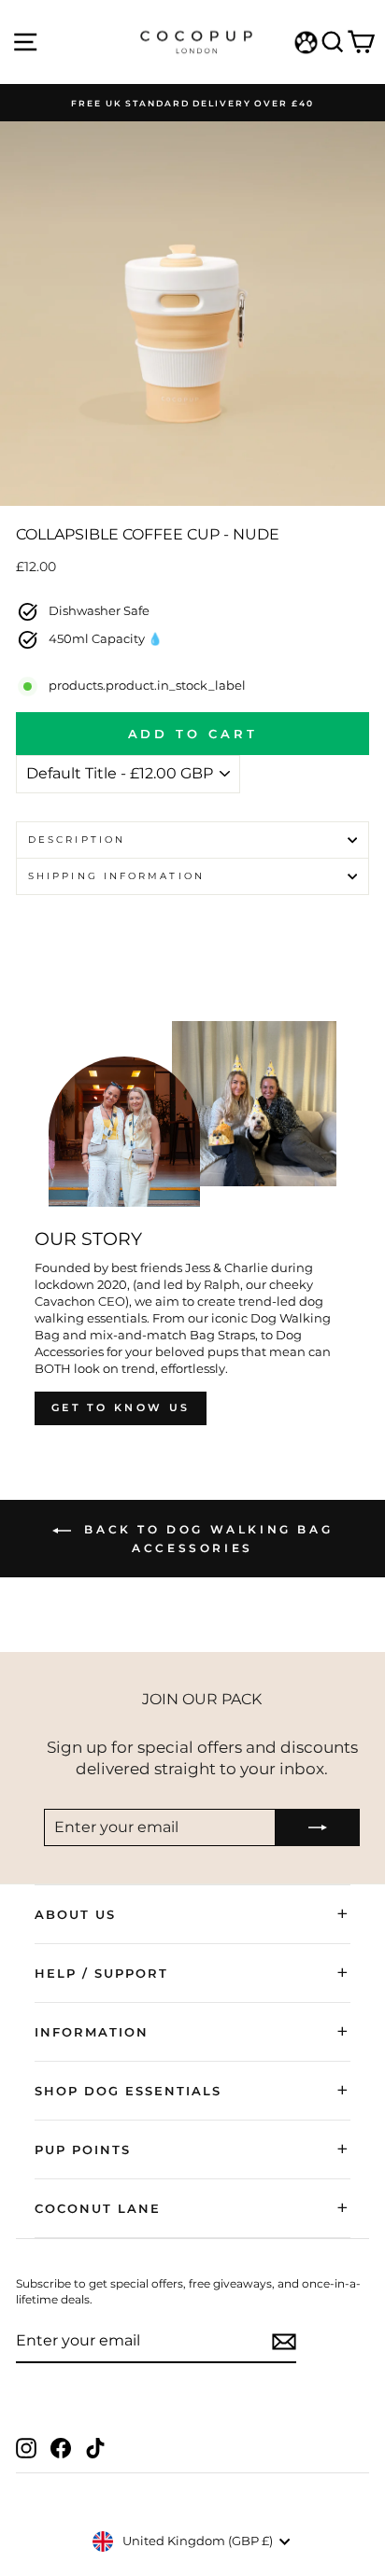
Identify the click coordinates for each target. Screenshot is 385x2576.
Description (77, 840)
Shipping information (116, 876)
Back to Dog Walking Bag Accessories (206, 1539)
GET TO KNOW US (121, 1407)
